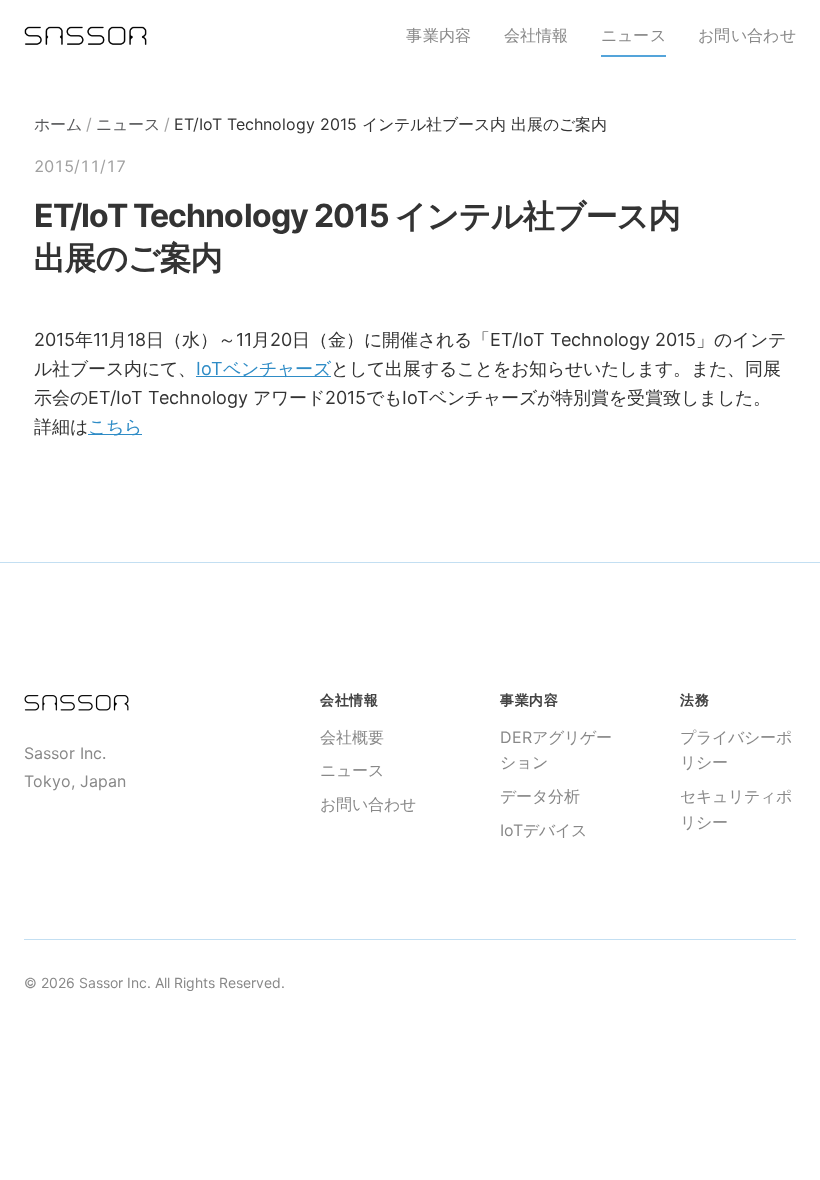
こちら (115, 426)
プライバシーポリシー (736, 750)
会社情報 (536, 35)
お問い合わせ (747, 35)
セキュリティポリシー (736, 809)
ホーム (58, 124)
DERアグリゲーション (556, 750)
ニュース (633, 35)
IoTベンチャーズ (263, 368)
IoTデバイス (543, 830)
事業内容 (438, 35)
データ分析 (540, 796)
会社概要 (352, 737)
